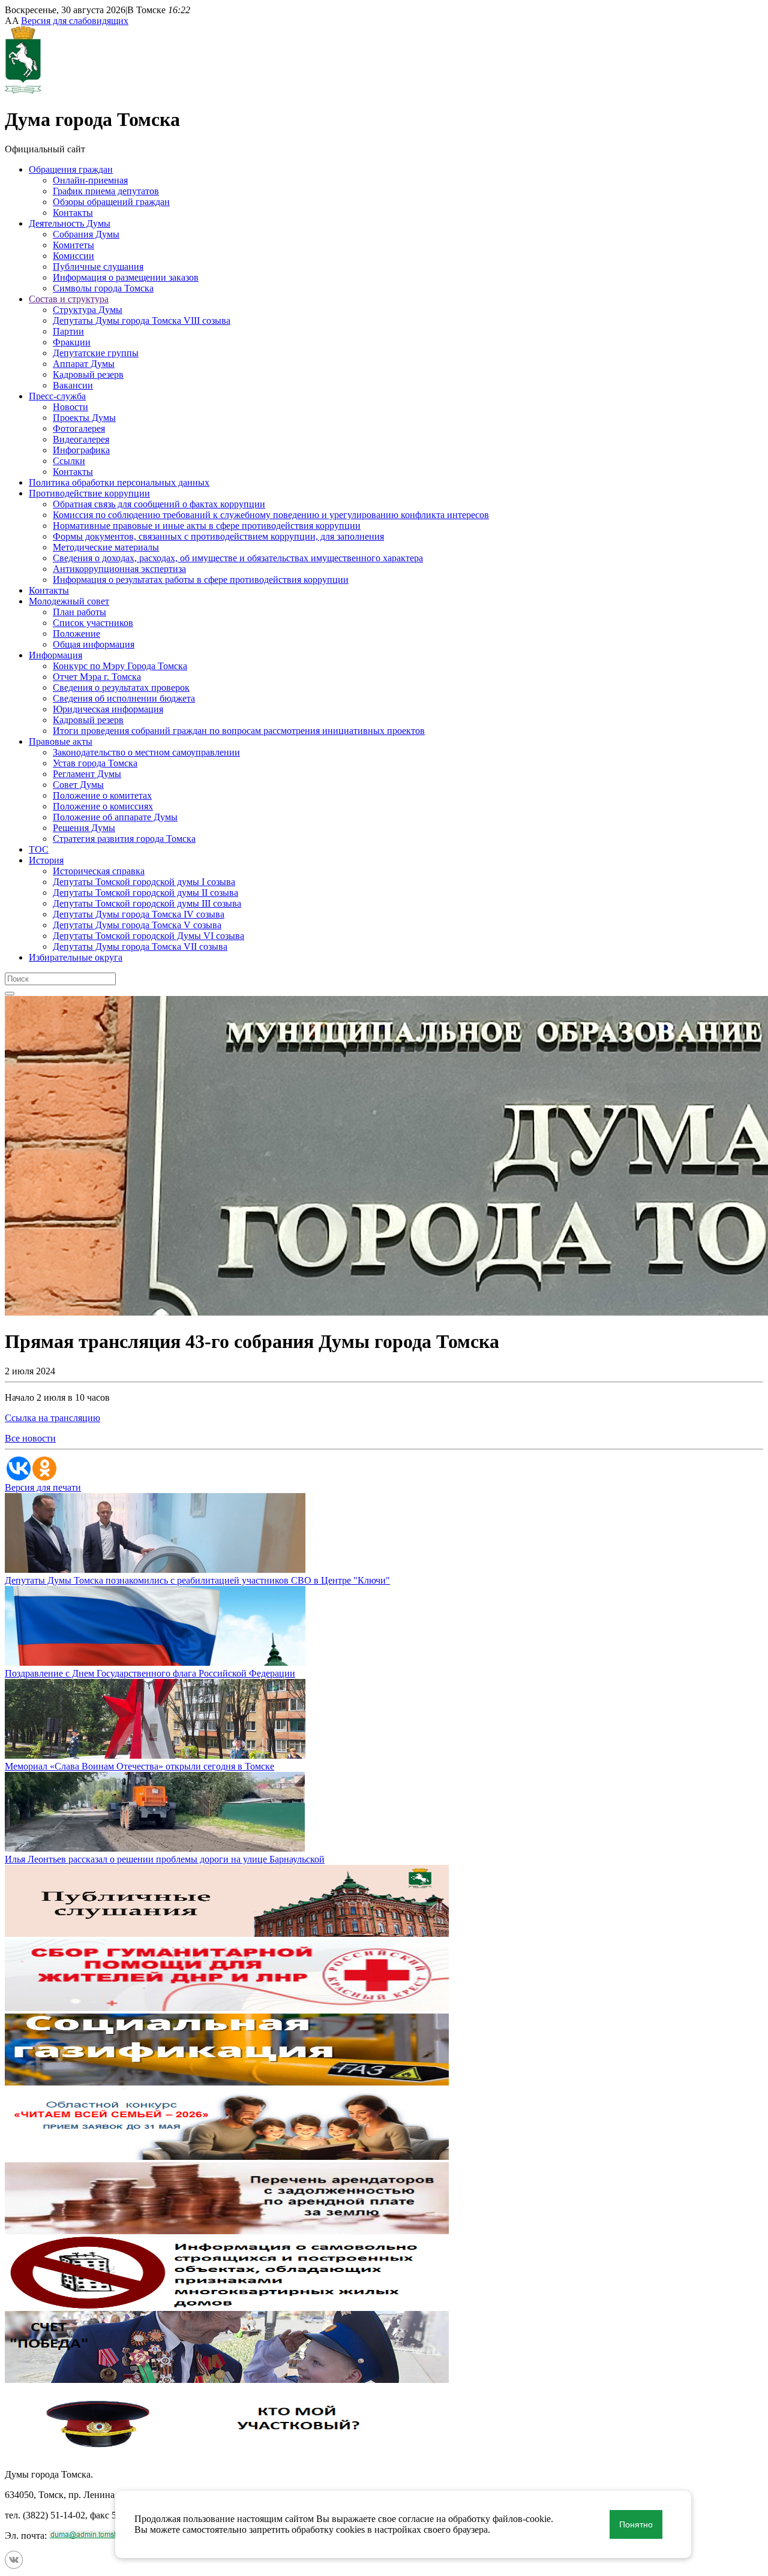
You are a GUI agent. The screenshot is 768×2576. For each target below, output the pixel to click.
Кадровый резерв (88, 374)
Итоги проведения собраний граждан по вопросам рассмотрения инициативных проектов (239, 731)
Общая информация (94, 644)
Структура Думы (88, 310)
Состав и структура (69, 299)
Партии (68, 331)
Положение (76, 634)
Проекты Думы (84, 418)
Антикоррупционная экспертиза (119, 569)
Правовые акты (61, 741)
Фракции (72, 342)
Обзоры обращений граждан (111, 202)
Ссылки (69, 461)
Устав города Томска (95, 763)
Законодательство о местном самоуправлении (146, 752)
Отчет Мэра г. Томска (97, 677)
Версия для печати (43, 1487)
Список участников (93, 623)
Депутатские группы (96, 353)
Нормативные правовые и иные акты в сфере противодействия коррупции (207, 526)
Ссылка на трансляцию (52, 1418)
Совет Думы (78, 785)
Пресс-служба (57, 396)
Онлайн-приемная (90, 180)
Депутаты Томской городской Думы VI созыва (148, 936)
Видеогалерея (81, 439)
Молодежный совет (69, 601)
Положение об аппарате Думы (115, 817)
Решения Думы (84, 828)
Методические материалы (106, 547)
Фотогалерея (79, 428)
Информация (55, 655)
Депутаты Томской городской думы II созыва (145, 893)
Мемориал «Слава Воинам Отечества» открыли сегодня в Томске (139, 1766)
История (46, 860)
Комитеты (73, 245)
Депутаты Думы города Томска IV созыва (139, 914)
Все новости (30, 1438)
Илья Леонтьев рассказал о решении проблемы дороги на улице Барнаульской (165, 1859)
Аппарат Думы (84, 364)
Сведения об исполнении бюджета (124, 698)
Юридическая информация (108, 709)
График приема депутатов (106, 191)
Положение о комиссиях (103, 806)
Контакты (73, 213)
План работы (79, 612)
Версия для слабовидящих (75, 21)
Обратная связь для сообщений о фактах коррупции (159, 504)
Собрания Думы (86, 234)
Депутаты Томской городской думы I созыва (144, 882)
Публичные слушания (98, 267)
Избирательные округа (76, 957)
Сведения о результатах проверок (121, 687)
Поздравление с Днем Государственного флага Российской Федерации (150, 1673)
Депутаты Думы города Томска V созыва (137, 925)
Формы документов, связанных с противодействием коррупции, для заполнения (218, 536)
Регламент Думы (87, 774)
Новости (70, 407)
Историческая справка (99, 871)
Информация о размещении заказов (126, 277)
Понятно (636, 2524)
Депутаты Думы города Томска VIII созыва (142, 321)
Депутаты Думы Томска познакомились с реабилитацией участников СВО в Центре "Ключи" (197, 1580)
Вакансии (73, 385)
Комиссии (73, 256)
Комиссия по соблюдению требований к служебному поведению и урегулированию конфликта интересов (271, 515)
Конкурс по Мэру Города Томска (120, 666)
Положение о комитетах (102, 795)
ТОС (39, 849)
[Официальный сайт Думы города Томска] (23, 90)
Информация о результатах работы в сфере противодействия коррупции (201, 580)
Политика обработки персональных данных (119, 482)
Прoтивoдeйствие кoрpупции (89, 493)
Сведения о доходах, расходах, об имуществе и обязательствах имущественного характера (238, 558)
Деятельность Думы (70, 223)
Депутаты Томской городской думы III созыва (147, 903)
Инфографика (81, 450)
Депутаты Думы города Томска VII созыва (140, 947)
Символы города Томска (103, 288)
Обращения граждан (71, 169)
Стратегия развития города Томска (124, 839)
